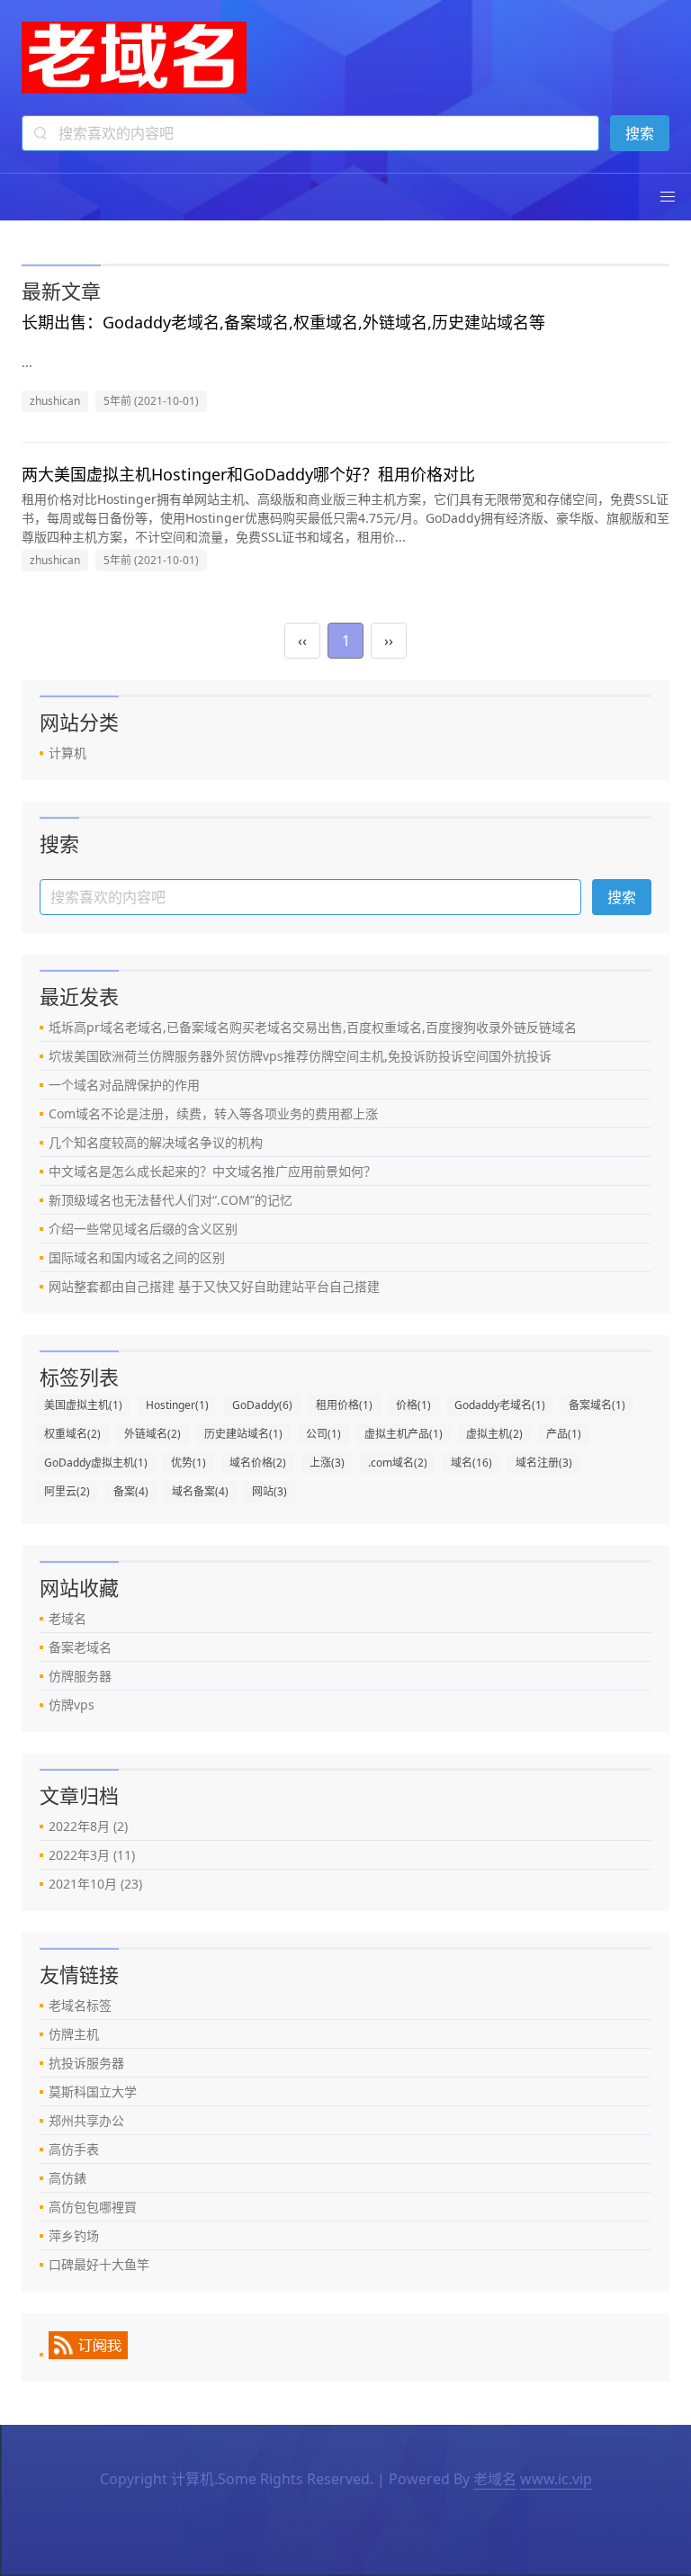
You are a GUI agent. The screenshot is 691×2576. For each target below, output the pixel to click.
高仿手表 (74, 2149)
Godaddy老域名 (500, 1405)
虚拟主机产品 (404, 1434)
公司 (323, 1434)
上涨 (327, 1463)
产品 (564, 1434)
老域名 (67, 1618)
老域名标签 (80, 2005)
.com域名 (398, 1463)
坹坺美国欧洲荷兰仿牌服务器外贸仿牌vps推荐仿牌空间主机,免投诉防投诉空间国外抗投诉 (300, 1056)
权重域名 (72, 1434)
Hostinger (177, 1405)
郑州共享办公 (86, 2120)
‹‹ (302, 641)
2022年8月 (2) (88, 1826)
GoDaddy (262, 1405)
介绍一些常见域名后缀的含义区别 (143, 1229)
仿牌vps (72, 1705)
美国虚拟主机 (83, 1405)
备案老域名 (80, 1647)
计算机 (67, 753)
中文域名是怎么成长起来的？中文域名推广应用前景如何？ (212, 1171)
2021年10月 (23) (95, 1884)
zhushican (55, 401)
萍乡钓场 (74, 2235)
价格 (413, 1405)
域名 (471, 1463)
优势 (188, 1463)
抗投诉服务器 (86, 2063)
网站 (269, 1491)
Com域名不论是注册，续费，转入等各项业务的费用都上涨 (213, 1113)
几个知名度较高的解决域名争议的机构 (156, 1142)
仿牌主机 (74, 2034)
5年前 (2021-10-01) (151, 401)
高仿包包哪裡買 (93, 2207)
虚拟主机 (494, 1434)
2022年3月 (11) (92, 1855)
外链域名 (153, 1434)
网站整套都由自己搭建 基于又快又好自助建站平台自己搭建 (214, 1286)
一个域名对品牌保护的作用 (124, 1085)
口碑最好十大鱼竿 (99, 2264)
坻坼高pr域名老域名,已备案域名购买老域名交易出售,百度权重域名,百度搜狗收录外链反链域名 (313, 1027)
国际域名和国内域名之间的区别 (137, 1257)
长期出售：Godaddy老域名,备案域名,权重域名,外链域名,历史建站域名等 (283, 322)
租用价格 (344, 1405)
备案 (131, 1491)
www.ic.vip (556, 2479)
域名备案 (200, 1491)
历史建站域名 (243, 1434)
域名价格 (258, 1463)
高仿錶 (67, 2178)
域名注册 (544, 1463)
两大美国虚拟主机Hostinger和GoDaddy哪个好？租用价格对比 (248, 474)
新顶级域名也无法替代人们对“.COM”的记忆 (171, 1200)
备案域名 (597, 1405)
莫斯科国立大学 (93, 2091)
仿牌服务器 (80, 1676)
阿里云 (67, 1491)
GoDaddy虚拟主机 (96, 1463)
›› (389, 641)
